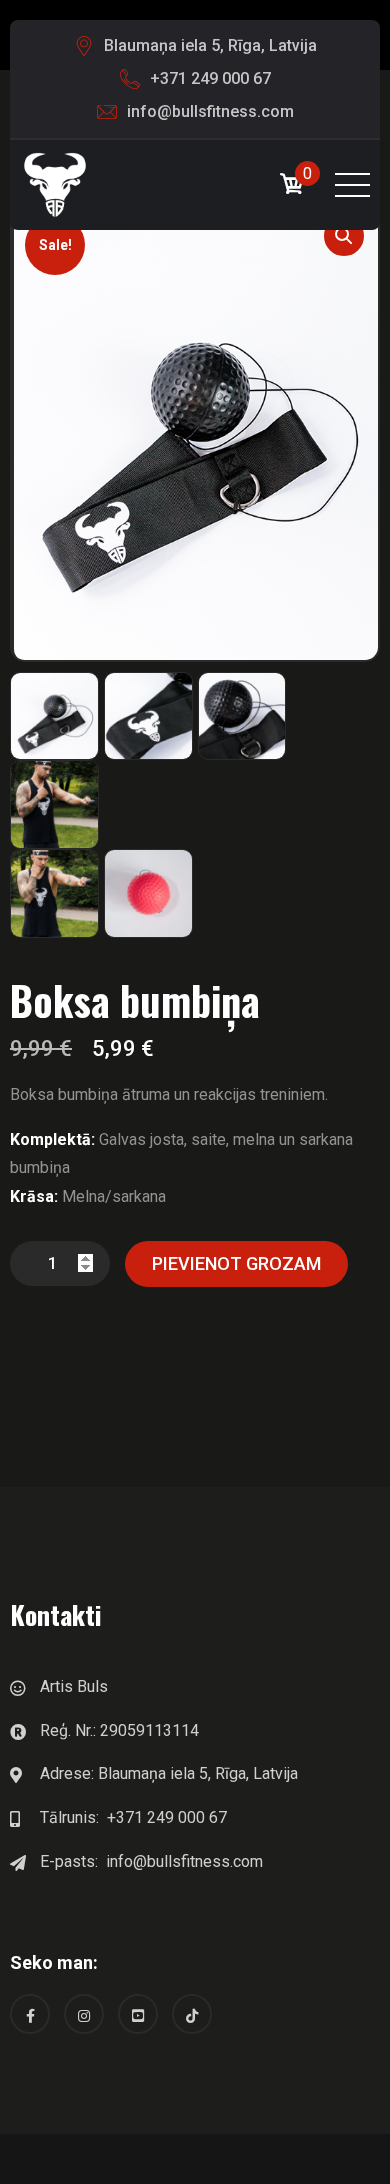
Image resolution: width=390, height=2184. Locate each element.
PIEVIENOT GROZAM (236, 1263)
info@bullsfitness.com (210, 111)
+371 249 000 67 (210, 78)
